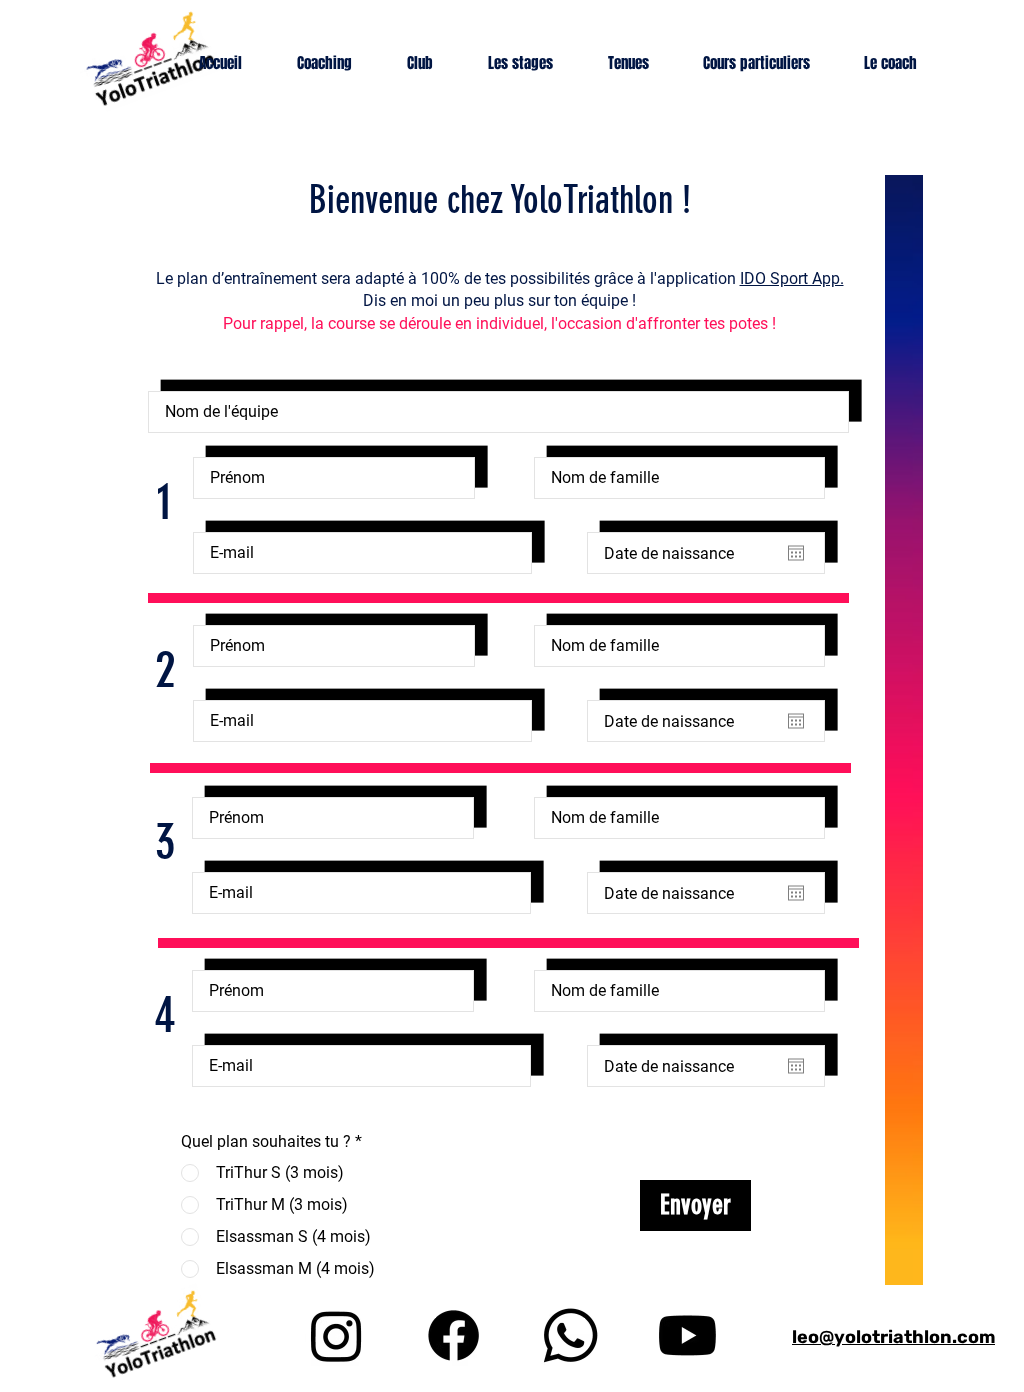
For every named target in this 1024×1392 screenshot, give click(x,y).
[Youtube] (687, 1335)
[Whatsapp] (570, 1335)
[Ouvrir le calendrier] (796, 553)
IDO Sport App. (792, 278)
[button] (337, 63)
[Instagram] (336, 1335)
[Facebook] (453, 1335)
